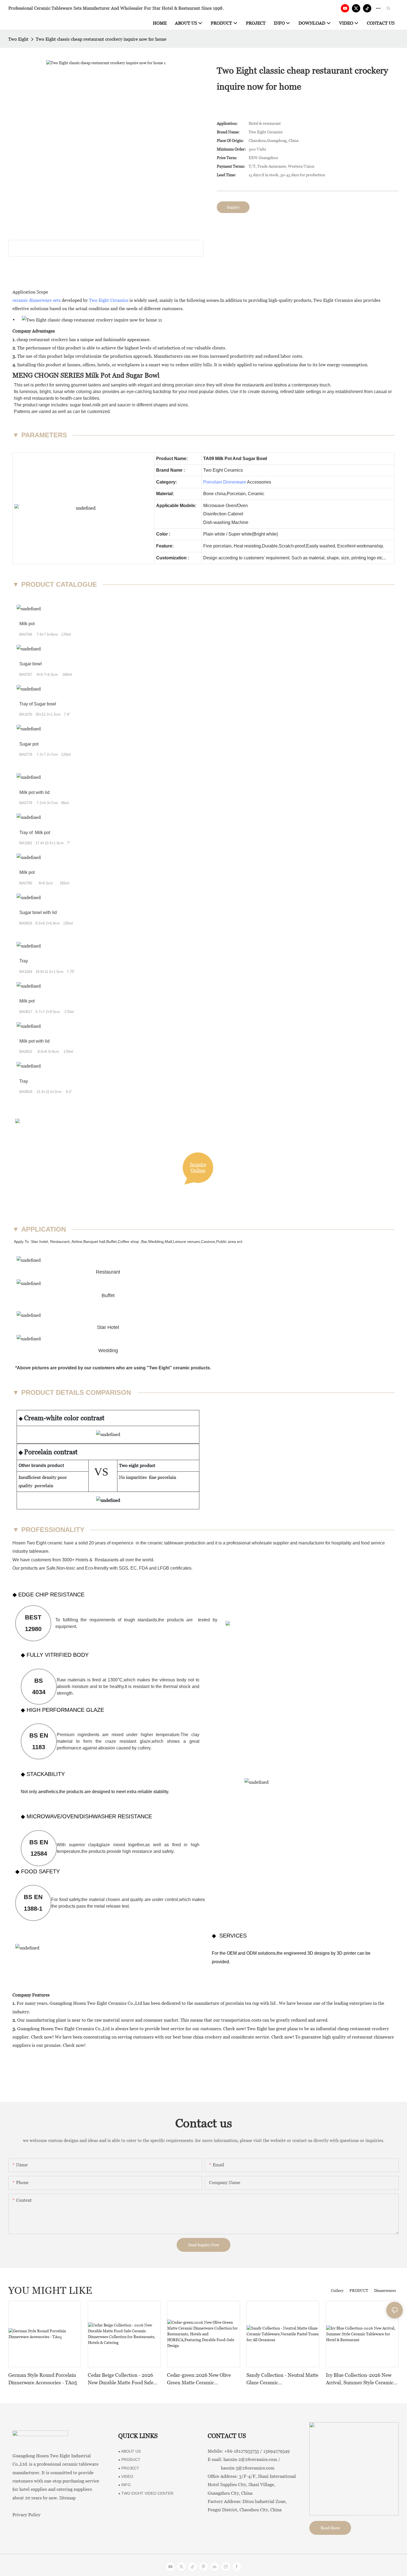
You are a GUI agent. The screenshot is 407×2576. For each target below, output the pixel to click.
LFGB (163, 1568)
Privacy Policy (26, 2515)
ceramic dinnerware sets (37, 300)
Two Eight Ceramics (109, 300)
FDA (144, 1568)
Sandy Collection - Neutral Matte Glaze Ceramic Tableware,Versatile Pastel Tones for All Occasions (283, 2379)
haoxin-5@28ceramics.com (241, 2468)
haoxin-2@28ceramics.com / (252, 2459)
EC (134, 1568)
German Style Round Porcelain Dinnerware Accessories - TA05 (43, 2379)
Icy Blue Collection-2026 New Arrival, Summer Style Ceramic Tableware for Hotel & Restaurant (360, 2379)
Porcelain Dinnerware (225, 482)
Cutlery (337, 2291)
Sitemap (67, 2498)
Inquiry (233, 207)
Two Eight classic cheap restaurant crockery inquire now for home (101, 39)
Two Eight (18, 39)
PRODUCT (359, 2291)
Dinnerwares (385, 2291)
